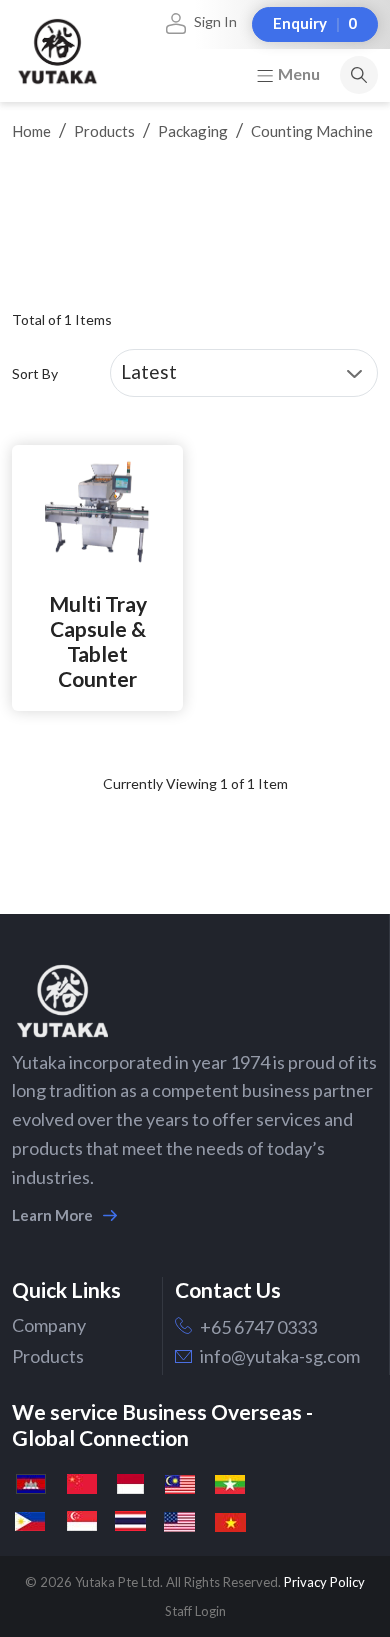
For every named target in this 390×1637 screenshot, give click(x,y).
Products (104, 131)
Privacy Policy (324, 1582)
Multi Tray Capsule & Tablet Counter (98, 641)
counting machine (312, 131)
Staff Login (195, 1611)
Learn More (52, 1215)
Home (31, 131)
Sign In (215, 21)
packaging (193, 131)
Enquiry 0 (315, 23)
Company (49, 1325)
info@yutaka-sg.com (280, 1356)
